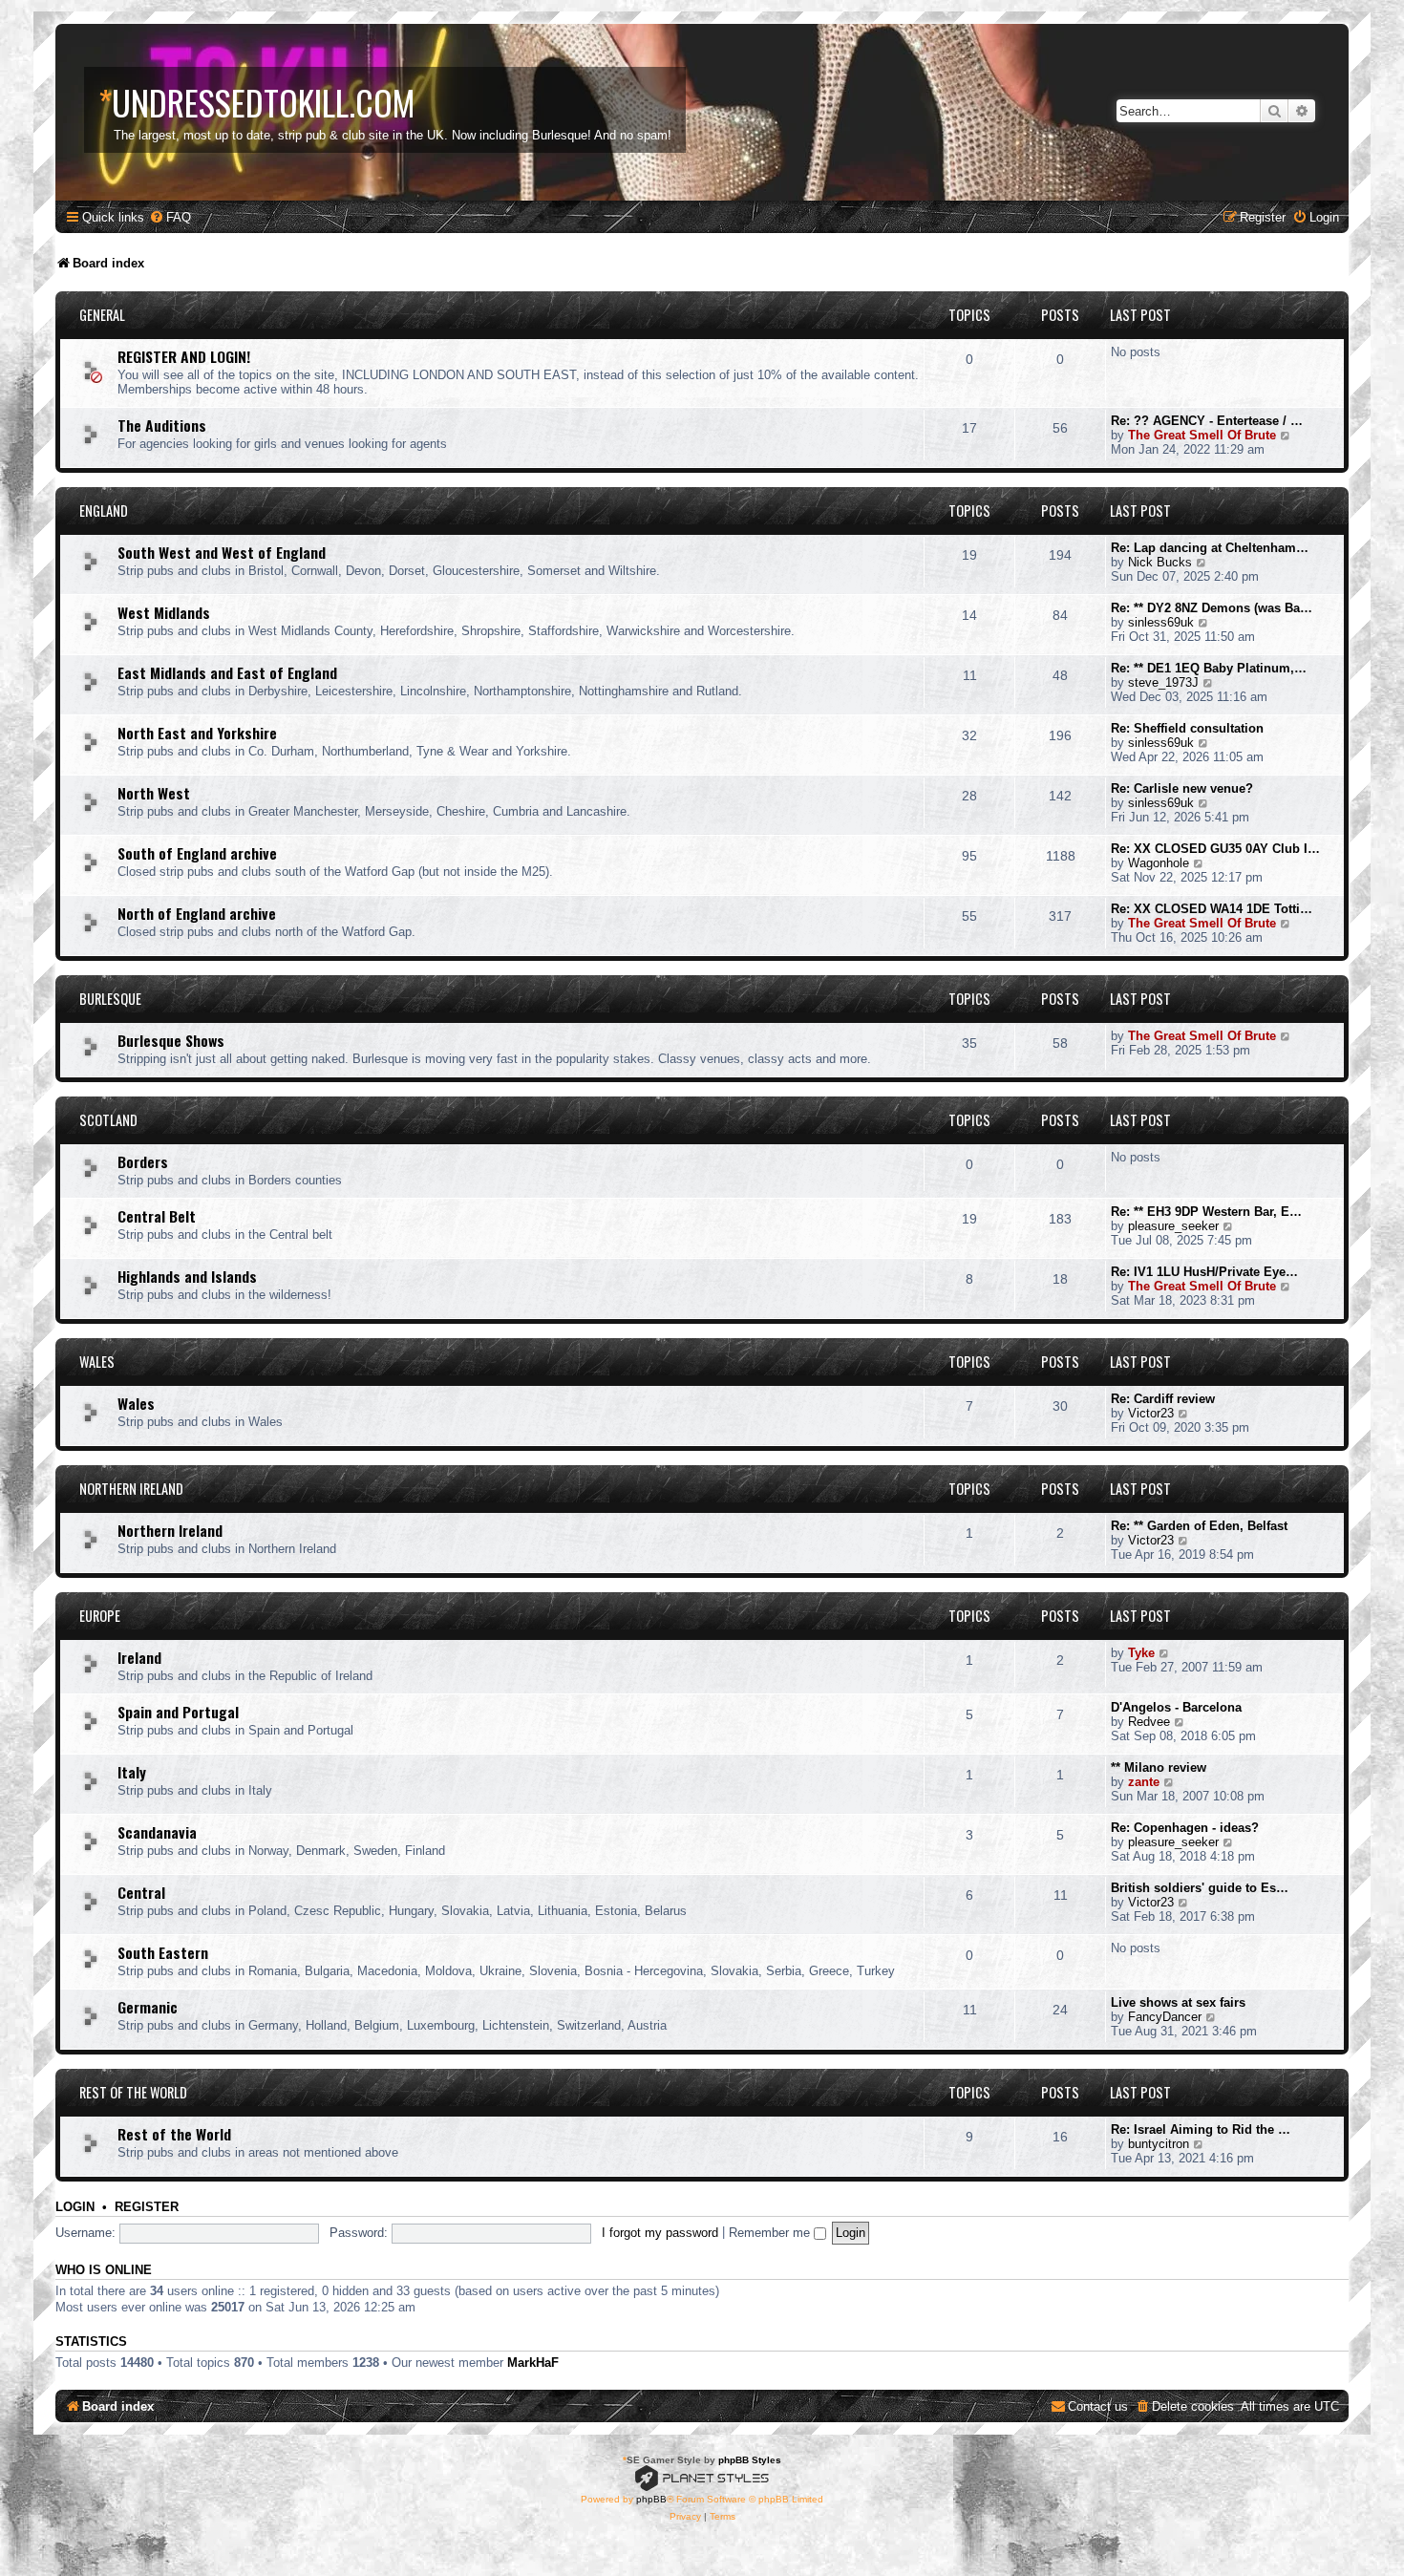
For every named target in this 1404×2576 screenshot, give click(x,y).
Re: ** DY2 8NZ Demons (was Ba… (1212, 608)
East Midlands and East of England (227, 672)
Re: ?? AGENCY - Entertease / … (1207, 421)
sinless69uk (1161, 622)
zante (1144, 1782)
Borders (143, 1161)
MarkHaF (533, 2363)
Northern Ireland (131, 1489)
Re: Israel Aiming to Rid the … (1201, 2129)
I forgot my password (660, 2233)
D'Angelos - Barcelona (1176, 1707)
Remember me (771, 2233)
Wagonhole (1159, 863)
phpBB (651, 2499)
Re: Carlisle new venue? (1182, 788)
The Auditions (162, 425)
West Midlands (164, 612)
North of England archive (197, 913)
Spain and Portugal (178, 1712)
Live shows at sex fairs (1178, 2002)
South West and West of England (222, 552)
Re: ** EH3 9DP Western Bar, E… (1206, 1212)
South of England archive (197, 853)
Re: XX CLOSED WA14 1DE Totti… (1212, 909)
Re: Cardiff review (1163, 1399)
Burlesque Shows (171, 1040)
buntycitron (1159, 2144)
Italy (132, 1772)
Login (75, 2207)
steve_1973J (1163, 682)
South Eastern (163, 1952)
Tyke (1141, 1653)
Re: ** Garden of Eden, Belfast (1199, 1526)
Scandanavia (157, 1832)
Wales (97, 1362)
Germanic (148, 2007)
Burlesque (110, 999)
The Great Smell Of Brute (1202, 435)
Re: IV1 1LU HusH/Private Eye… (1204, 1272)
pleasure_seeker (1173, 1226)
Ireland (139, 1657)
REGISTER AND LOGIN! (184, 356)
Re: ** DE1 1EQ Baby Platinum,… (1209, 668)
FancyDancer (1165, 2017)
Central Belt (157, 1216)
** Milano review (1159, 1767)
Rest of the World (133, 2092)
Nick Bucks (1160, 562)
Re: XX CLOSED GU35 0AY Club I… (1215, 849)
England (104, 511)
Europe (100, 1616)
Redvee (1149, 1722)
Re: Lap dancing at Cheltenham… (1210, 548)
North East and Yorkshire (197, 733)
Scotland (108, 1120)
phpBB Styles (750, 2460)
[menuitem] (170, 217)
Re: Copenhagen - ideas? (1185, 1828)
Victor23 (1151, 1413)
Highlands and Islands (187, 1276)
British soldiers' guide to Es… (1200, 1888)
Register (147, 2207)
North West (154, 793)
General (102, 315)
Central (141, 1892)
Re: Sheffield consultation (1187, 728)
